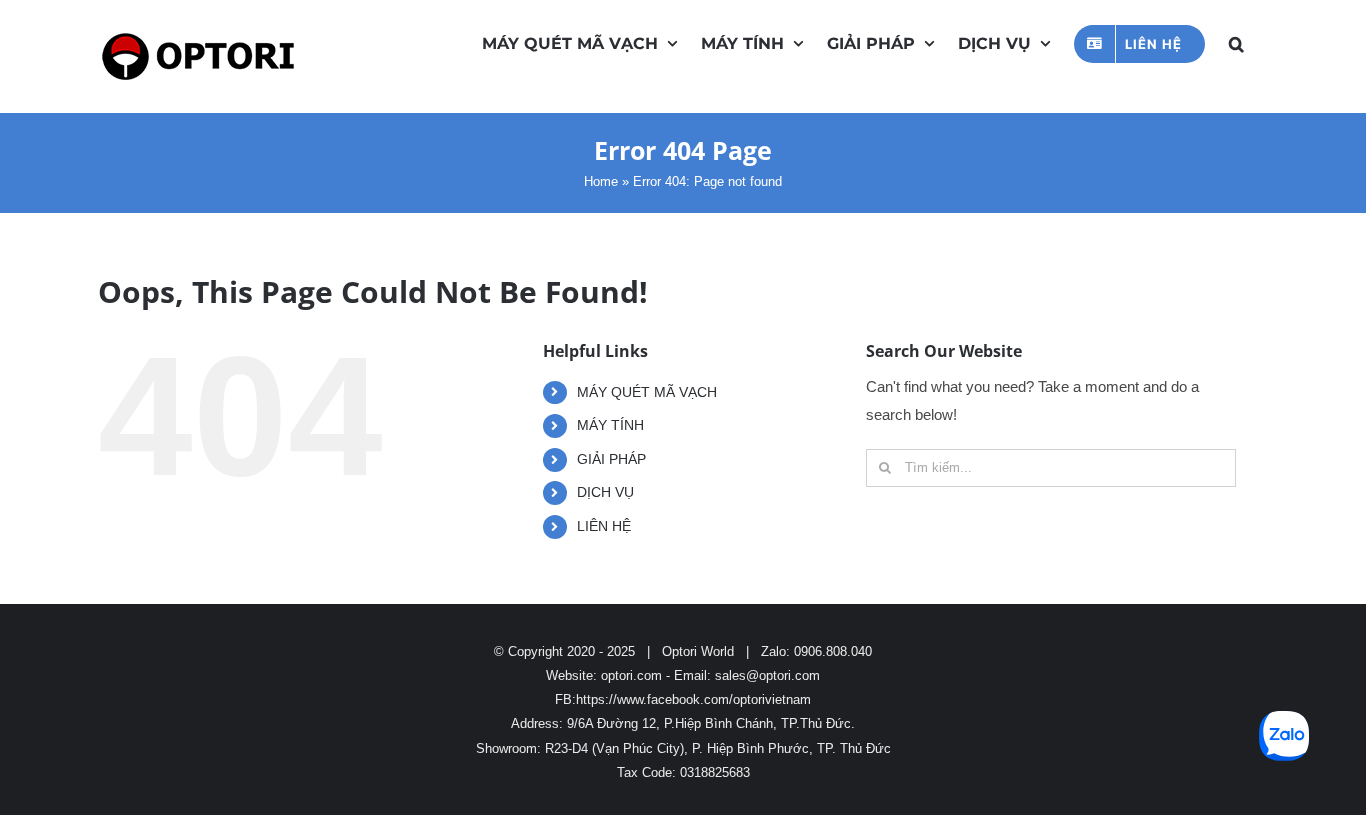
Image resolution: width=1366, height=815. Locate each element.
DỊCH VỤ (605, 492)
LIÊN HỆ (604, 526)
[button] (1236, 42)
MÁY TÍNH (610, 425)
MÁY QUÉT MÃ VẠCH (647, 392)
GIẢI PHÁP (611, 459)
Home (601, 181)
